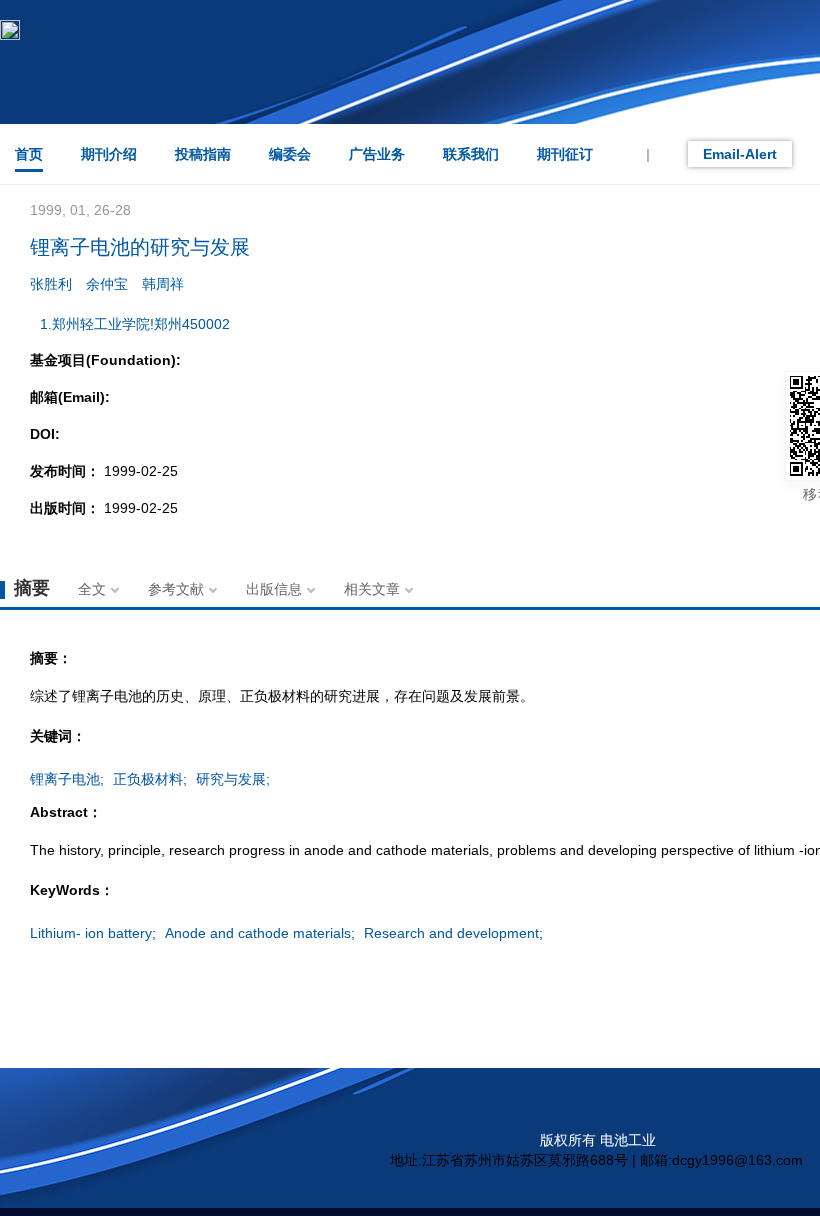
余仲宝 (107, 284)
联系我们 (471, 154)
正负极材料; (150, 779)
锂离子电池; (67, 779)
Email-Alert (740, 154)
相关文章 (372, 589)
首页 (29, 154)
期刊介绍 (109, 154)
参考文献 (176, 589)
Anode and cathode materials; (260, 933)
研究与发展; (233, 779)
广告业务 (377, 154)
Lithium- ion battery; (93, 933)
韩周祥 (163, 284)
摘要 (32, 588)
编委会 (290, 154)
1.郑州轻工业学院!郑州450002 (135, 324)
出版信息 (274, 589)
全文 (92, 589)
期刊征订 (565, 154)
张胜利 (51, 284)
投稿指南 (203, 154)
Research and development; (453, 933)
